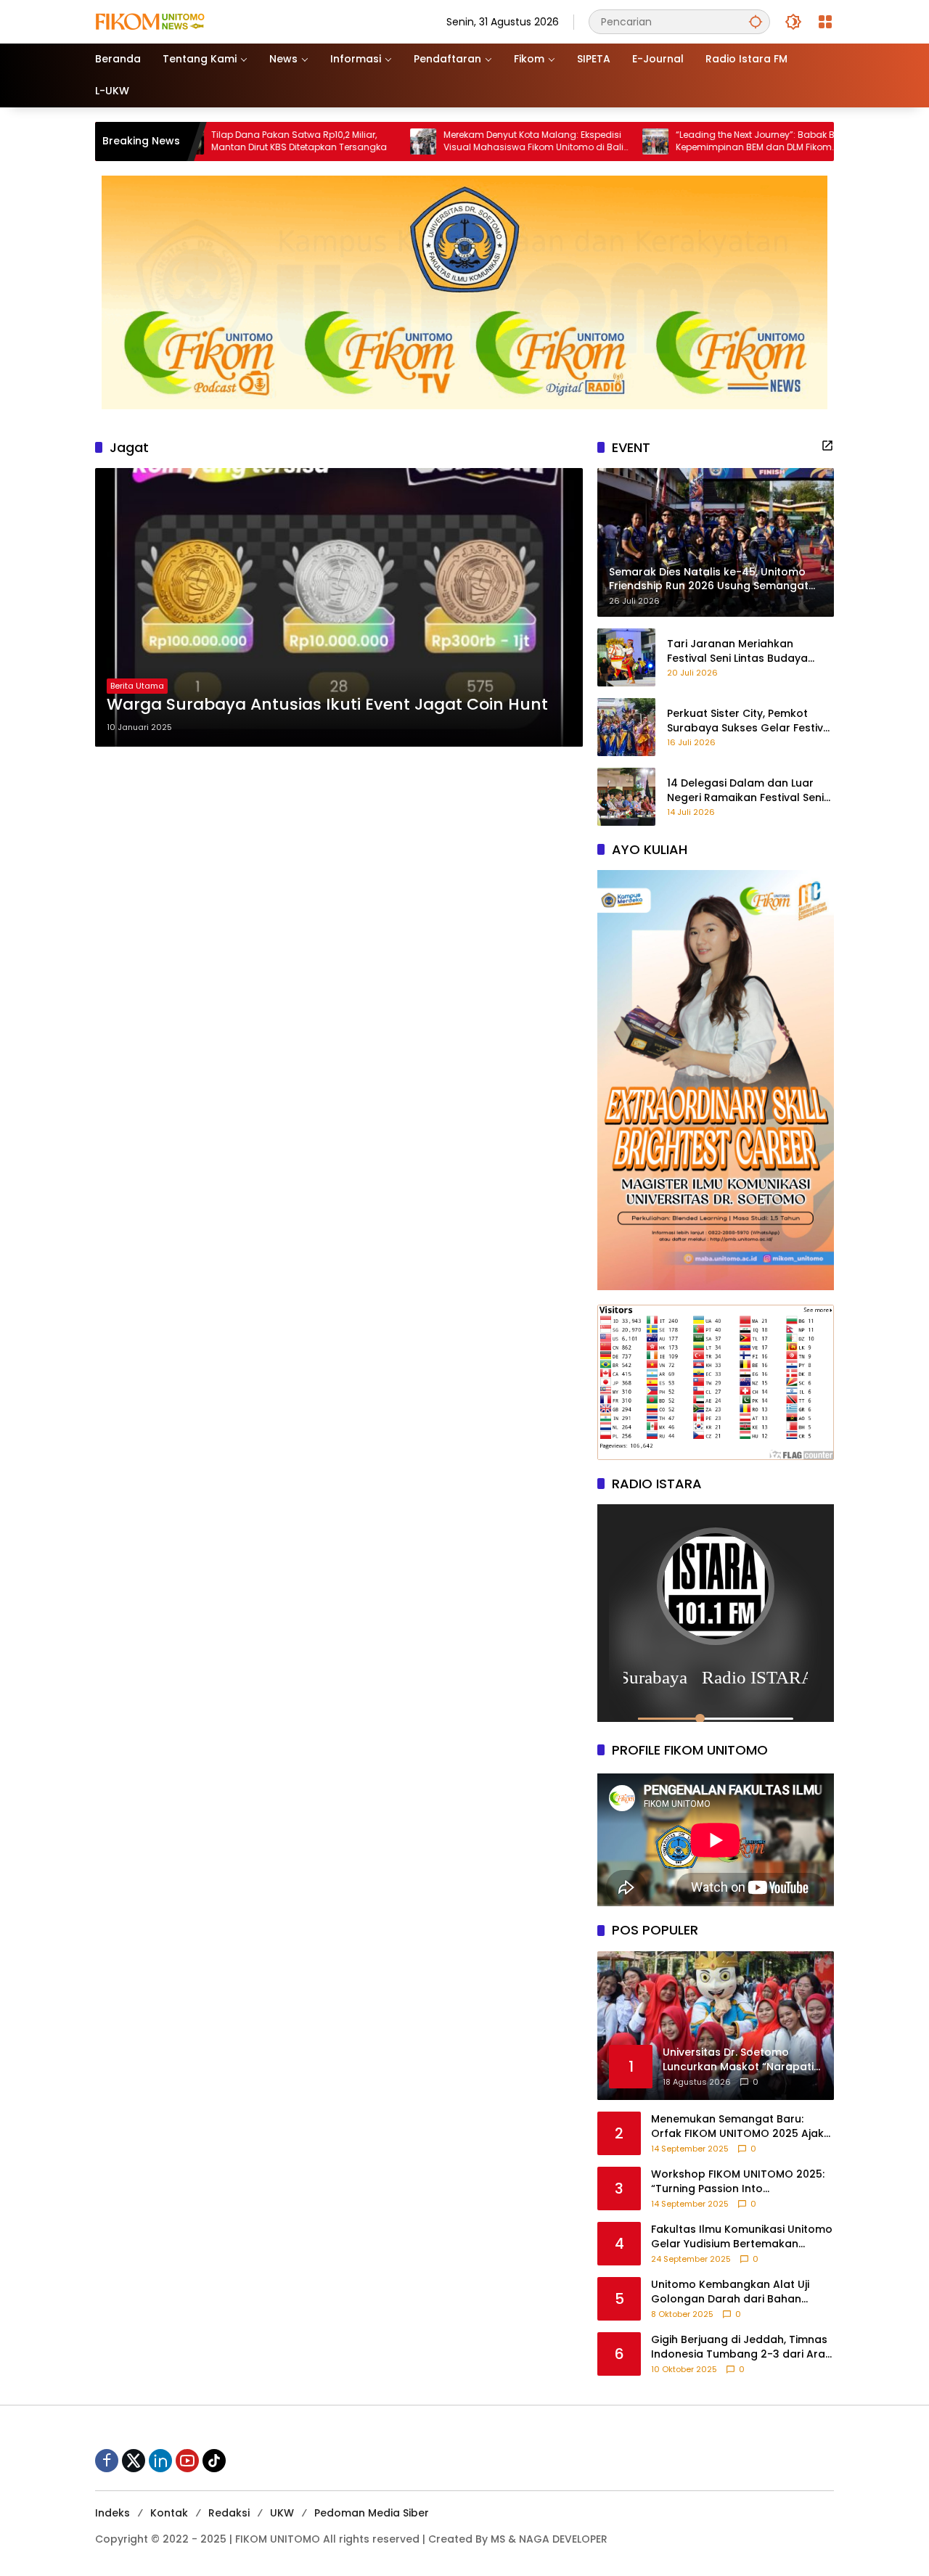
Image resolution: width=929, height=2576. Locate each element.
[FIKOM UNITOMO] (168, 21)
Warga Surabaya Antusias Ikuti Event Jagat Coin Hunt (327, 705)
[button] (756, 21)
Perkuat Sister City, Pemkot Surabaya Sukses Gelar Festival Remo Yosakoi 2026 (750, 721)
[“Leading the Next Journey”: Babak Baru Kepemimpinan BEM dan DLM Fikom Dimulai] (518, 141)
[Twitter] (134, 2461)
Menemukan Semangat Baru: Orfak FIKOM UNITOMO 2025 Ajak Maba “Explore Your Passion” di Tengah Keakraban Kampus (737, 2126)
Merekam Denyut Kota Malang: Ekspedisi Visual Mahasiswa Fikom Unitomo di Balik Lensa (398, 141)
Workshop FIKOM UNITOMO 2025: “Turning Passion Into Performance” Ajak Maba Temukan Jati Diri (738, 2182)
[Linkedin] (160, 2461)
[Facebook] (107, 2461)
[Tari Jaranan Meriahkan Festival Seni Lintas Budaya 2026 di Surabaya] (626, 657)
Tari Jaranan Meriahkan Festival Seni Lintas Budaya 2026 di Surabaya (737, 651)
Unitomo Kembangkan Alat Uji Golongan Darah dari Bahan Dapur (730, 2292)
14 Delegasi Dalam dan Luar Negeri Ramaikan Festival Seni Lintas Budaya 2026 (745, 791)
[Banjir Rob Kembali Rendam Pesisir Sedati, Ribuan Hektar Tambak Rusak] (750, 141)
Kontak (169, 2513)
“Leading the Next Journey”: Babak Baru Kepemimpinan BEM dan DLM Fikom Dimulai (626, 141)
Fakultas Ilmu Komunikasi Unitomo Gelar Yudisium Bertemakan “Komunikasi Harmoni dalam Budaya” (742, 2237)
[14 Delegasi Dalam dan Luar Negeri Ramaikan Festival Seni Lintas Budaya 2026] (626, 797)
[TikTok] (214, 2461)
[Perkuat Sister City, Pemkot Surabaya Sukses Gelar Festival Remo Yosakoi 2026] (626, 727)
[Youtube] (187, 2461)
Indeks (112, 2513)
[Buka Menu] (825, 22)
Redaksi (229, 2513)
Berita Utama (137, 686)
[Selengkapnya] (827, 446)
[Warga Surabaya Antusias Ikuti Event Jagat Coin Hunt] (339, 607)
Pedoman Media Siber (372, 2513)
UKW (282, 2513)
